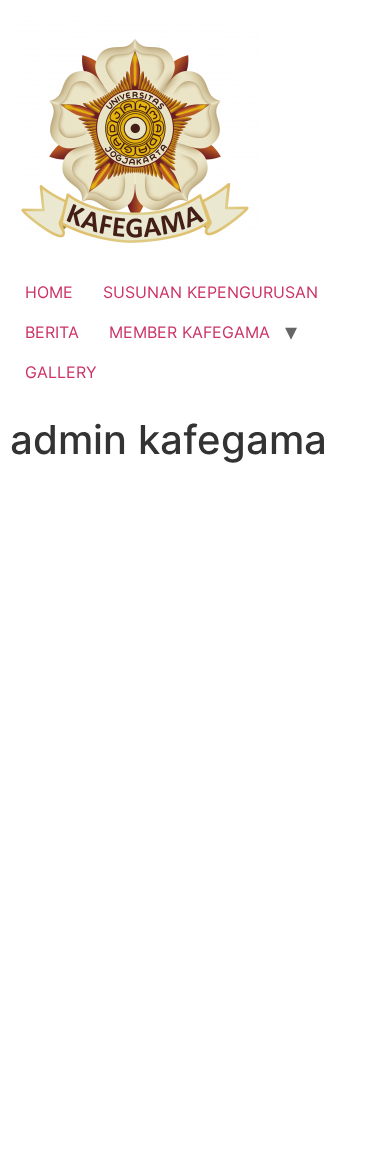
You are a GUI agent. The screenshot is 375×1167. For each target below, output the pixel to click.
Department (61, 688)
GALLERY (61, 372)
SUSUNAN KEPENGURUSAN (210, 292)
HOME (49, 292)
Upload (188, 911)
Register (280, 1024)
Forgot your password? (187, 1083)
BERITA (52, 332)
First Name (81, 516)
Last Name (48, 602)
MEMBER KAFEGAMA (189, 332)
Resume (39, 870)
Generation (58, 774)
